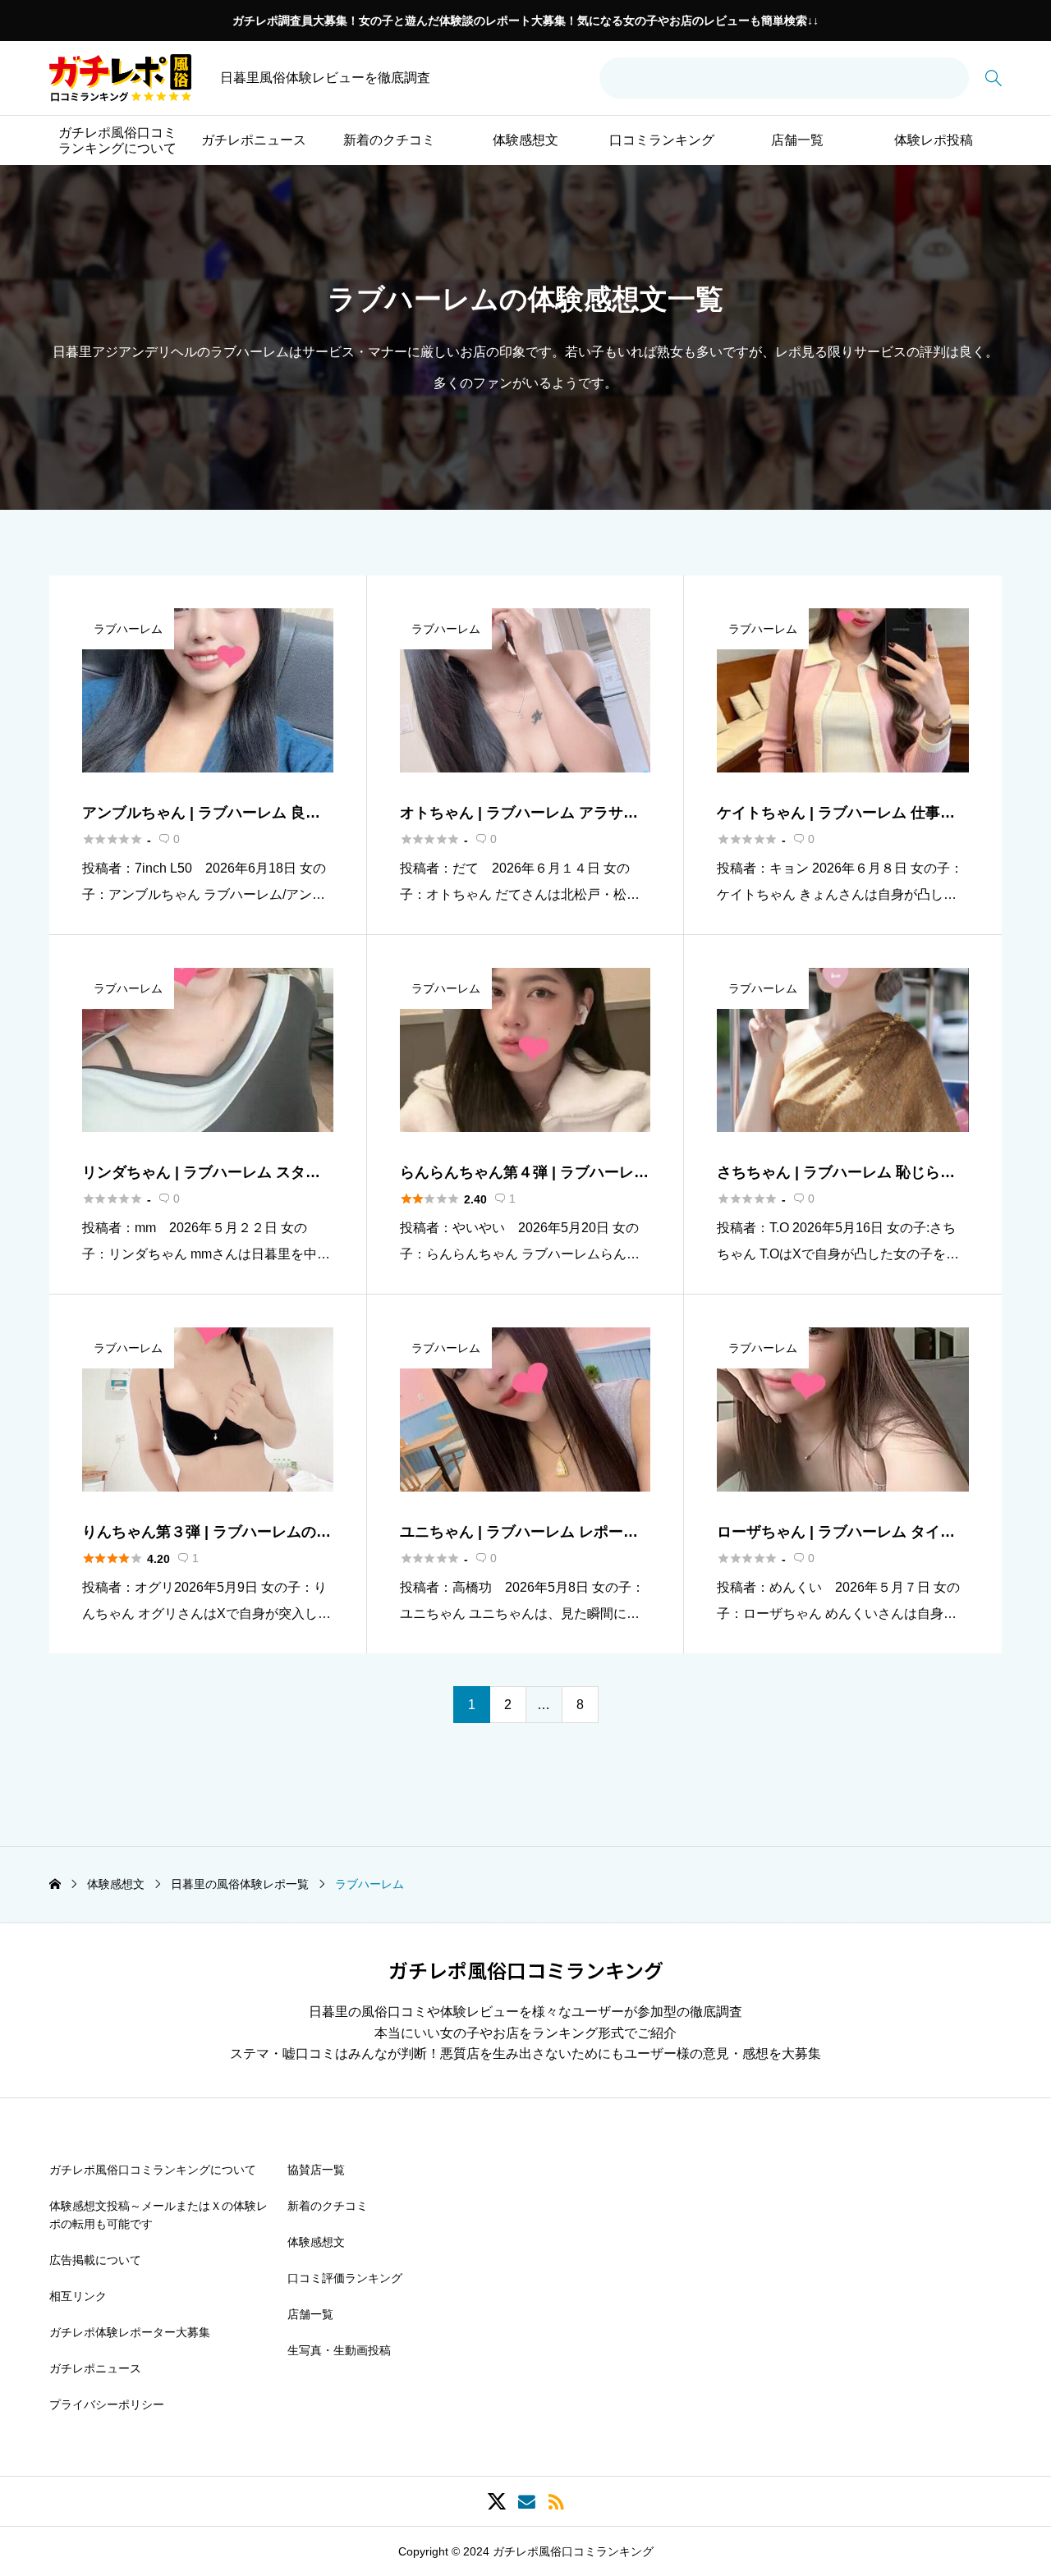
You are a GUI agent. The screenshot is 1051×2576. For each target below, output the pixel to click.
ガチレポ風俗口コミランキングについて (117, 140)
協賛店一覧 (316, 2170)
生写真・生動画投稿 (339, 2350)
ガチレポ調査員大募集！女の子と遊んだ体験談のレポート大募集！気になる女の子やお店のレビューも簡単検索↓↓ (525, 21)
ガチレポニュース (254, 140)
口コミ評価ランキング (345, 2278)
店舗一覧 (797, 140)
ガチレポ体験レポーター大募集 (130, 2332)
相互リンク (78, 2296)
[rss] (556, 2502)
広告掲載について (95, 2260)
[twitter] (497, 2501)
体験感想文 (525, 140)
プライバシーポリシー (107, 2404)
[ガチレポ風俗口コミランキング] (120, 78)
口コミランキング (662, 140)
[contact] (527, 2502)
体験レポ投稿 (934, 140)
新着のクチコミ (389, 140)
